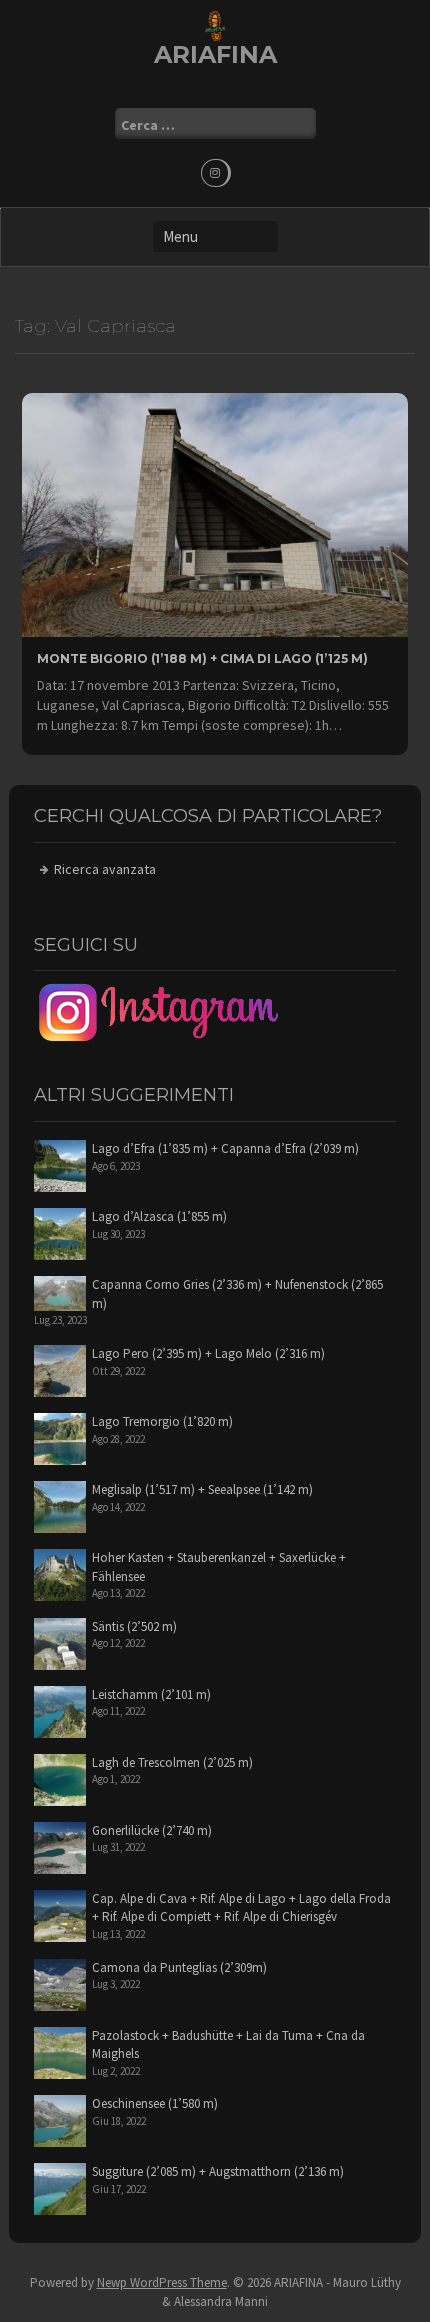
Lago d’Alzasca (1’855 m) (159, 1216)
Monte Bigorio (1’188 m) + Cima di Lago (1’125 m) (202, 658)
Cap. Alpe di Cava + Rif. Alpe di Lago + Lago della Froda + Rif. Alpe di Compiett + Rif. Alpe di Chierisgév (241, 1908)
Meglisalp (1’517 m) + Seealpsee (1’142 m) (202, 1489)
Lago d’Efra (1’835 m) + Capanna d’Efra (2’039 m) (225, 1148)
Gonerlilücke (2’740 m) (152, 1830)
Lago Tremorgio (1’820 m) (162, 1421)
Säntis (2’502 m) (134, 1626)
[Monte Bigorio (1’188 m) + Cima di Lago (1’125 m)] (215, 513)
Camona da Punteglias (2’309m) (179, 1967)
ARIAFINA (215, 54)
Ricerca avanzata (105, 869)
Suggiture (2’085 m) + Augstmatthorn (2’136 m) (218, 2171)
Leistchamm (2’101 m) (151, 1694)
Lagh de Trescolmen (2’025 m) (172, 1762)
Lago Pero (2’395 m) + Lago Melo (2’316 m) (208, 1353)
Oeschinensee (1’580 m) (155, 2103)
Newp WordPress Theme (162, 2282)
